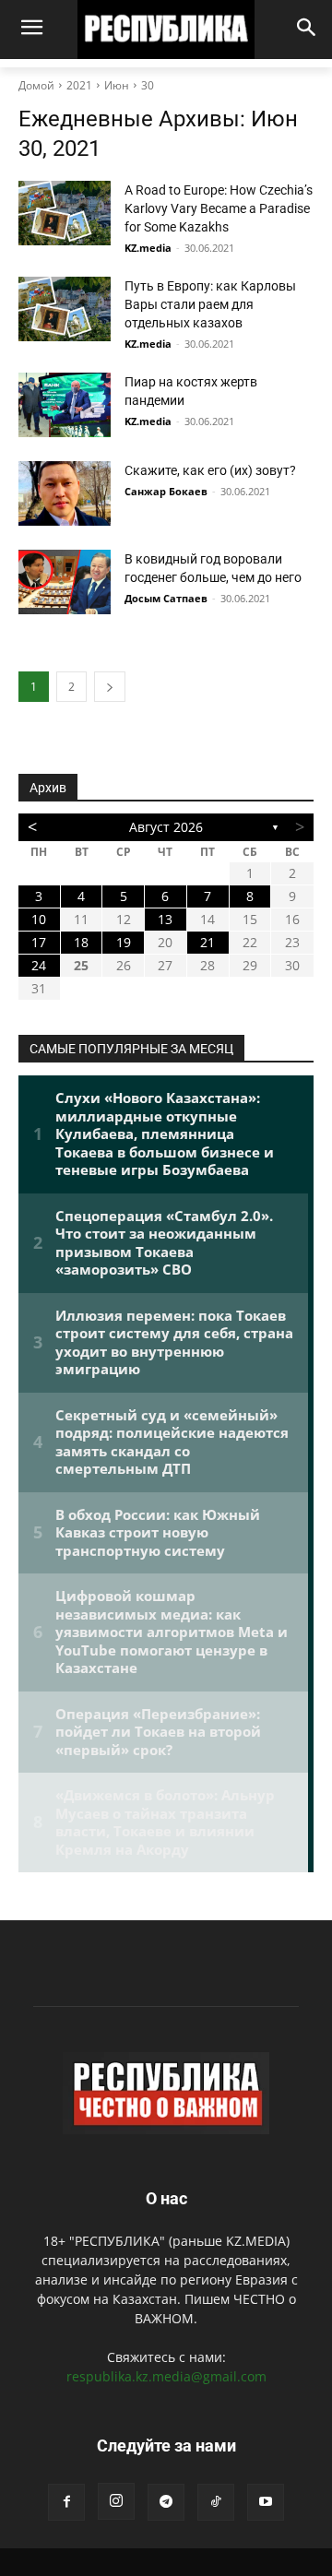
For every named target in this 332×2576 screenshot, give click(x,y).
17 (39, 942)
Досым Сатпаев (166, 598)
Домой (36, 85)
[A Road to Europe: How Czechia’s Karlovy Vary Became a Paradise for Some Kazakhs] (65, 213)
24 (39, 965)
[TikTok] (216, 2502)
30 (148, 85)
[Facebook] (66, 2502)
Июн (117, 85)
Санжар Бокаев (166, 491)
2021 (79, 85)
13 (165, 919)
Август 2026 (166, 827)
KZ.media (148, 248)
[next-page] (110, 687)
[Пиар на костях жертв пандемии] (65, 405)
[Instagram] (116, 2501)
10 (39, 919)
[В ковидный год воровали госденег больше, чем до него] (65, 582)
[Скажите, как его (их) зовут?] (65, 493)
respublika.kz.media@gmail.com (166, 2376)
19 (124, 942)
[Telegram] (166, 2502)
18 (81, 942)
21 (207, 942)
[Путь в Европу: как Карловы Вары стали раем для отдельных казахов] (65, 309)
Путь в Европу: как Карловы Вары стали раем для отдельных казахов (210, 304)
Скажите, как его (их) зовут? (210, 470)
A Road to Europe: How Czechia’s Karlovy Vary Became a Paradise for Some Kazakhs (219, 208)
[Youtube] (266, 2502)
